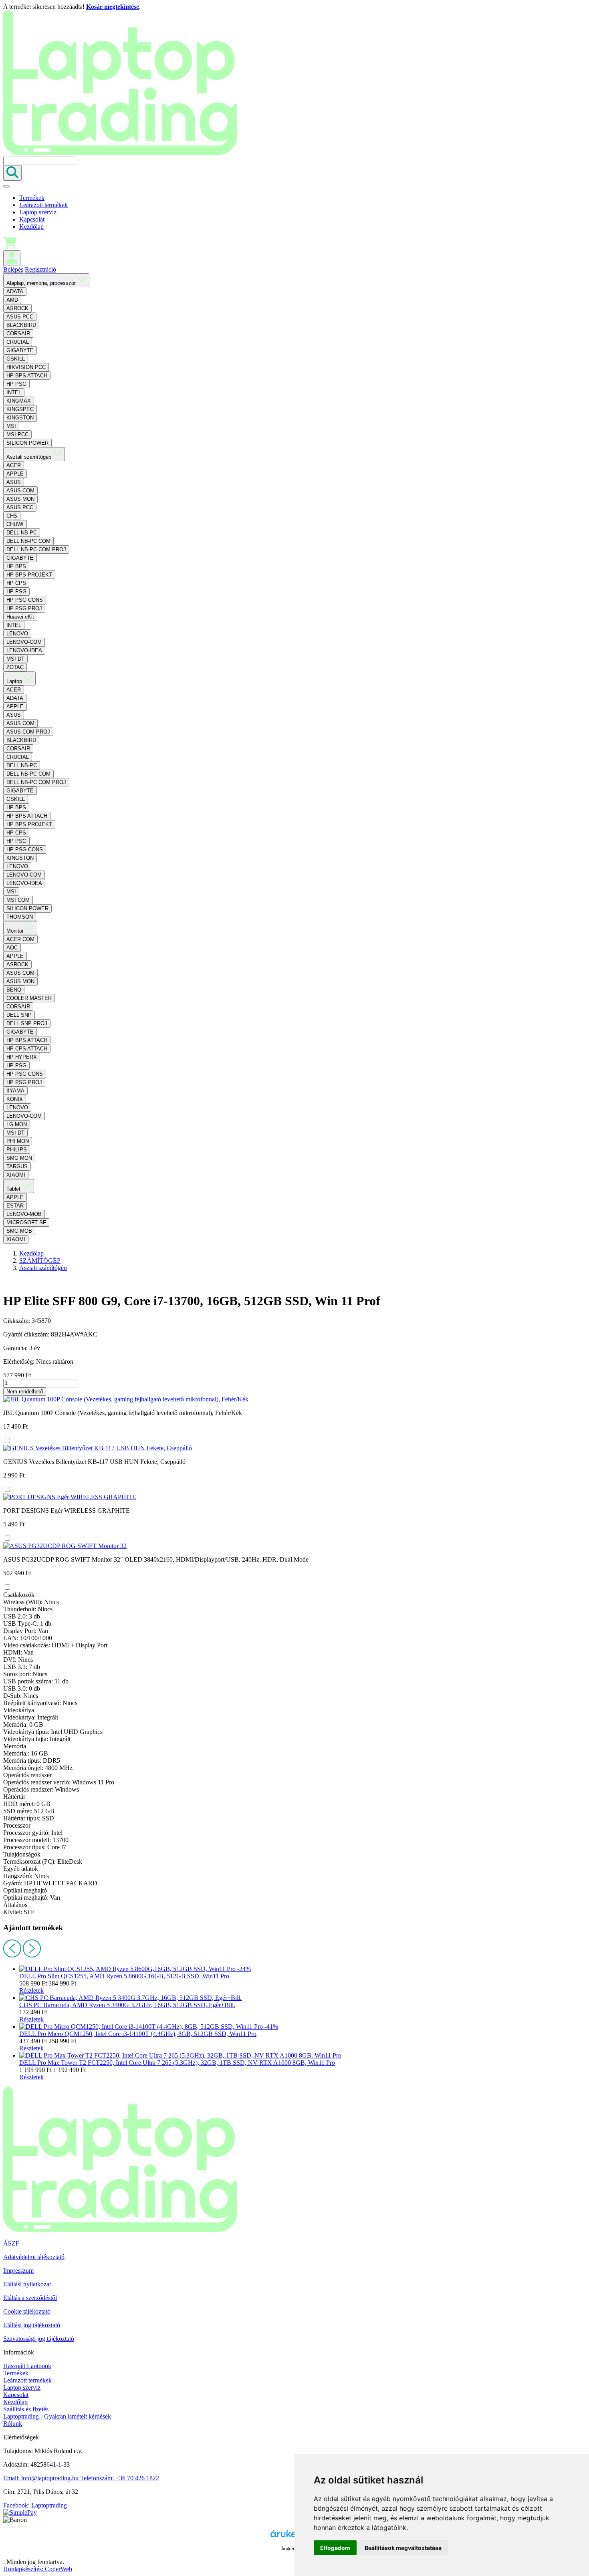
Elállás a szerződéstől (30, 2298)
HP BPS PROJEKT (29, 575)
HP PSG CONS (25, 600)
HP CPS (16, 583)
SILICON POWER (27, 443)
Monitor (16, 931)
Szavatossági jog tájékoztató (39, 2339)
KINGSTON (20, 418)
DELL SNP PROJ (27, 1023)
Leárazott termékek (43, 205)
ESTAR (15, 1206)
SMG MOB (19, 1231)
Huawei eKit (20, 617)
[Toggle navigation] (6, 186)
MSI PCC (17, 434)
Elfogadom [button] (335, 2548)
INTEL (14, 392)
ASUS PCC (20, 317)
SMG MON (19, 1158)
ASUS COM (20, 491)
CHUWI (15, 524)
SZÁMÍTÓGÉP (40, 1261)
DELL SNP (19, 1015)
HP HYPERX (22, 1057)
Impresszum (18, 2271)
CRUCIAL (18, 342)
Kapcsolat (32, 219)
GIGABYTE (20, 350)
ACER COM (20, 939)
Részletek (31, 1990)
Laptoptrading (35, 2505)
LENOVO (17, 634)
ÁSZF (11, 2243)
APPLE (15, 474)
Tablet (14, 1189)
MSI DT (15, 659)
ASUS (14, 482)
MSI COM (18, 900)
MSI (11, 426)
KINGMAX (19, 401)
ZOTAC (15, 667)
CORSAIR (18, 334)
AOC (12, 948)
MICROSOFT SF (26, 1222)
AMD (12, 300)
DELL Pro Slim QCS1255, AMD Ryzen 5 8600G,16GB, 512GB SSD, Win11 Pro (124, 1976)
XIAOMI (16, 1175)
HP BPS (16, 566)
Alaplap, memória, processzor (42, 283)
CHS (12, 516)
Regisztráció (40, 269)
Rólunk (13, 2424)
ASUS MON (20, 499)
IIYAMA (15, 1091)
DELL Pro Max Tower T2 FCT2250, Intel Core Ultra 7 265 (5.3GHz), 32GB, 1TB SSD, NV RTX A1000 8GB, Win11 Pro (177, 2063)
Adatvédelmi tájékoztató (34, 2257)
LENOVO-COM (24, 642)
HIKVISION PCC (26, 367)
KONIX (15, 1099)
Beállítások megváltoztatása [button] (403, 2548)
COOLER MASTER (29, 998)
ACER (14, 465)
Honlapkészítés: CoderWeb (38, 2569)
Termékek (32, 198)
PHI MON (18, 1141)
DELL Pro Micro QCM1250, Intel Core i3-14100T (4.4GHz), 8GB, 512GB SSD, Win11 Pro (138, 2034)
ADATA (15, 291)
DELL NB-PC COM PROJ (36, 549)
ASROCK (17, 308)
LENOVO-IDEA (24, 650)
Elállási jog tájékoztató (32, 2325)
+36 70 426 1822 (120, 2478)
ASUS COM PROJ (28, 732)
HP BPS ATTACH (27, 376)
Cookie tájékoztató (27, 2311)
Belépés (13, 269)
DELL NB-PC (22, 533)
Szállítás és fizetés (26, 2409)
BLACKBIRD (21, 325)
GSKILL (16, 359)
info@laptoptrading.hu (42, 2478)
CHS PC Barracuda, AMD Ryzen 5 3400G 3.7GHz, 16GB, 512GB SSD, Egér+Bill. (127, 2005)
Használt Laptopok (27, 2366)
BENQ (14, 990)
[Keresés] (12, 173)
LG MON (17, 1124)
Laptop (15, 681)
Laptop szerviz (38, 212)
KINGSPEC (20, 409)
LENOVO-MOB (24, 1214)
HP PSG (16, 384)
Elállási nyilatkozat (27, 2284)
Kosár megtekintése (113, 7)
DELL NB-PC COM (28, 541)
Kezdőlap (31, 227)
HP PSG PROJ (24, 608)
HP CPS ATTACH (27, 1049)
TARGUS (17, 1166)
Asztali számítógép (30, 457)
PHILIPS (17, 1150)
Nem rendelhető (25, 1392)
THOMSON (20, 917)
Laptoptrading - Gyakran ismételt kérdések (57, 2416)
